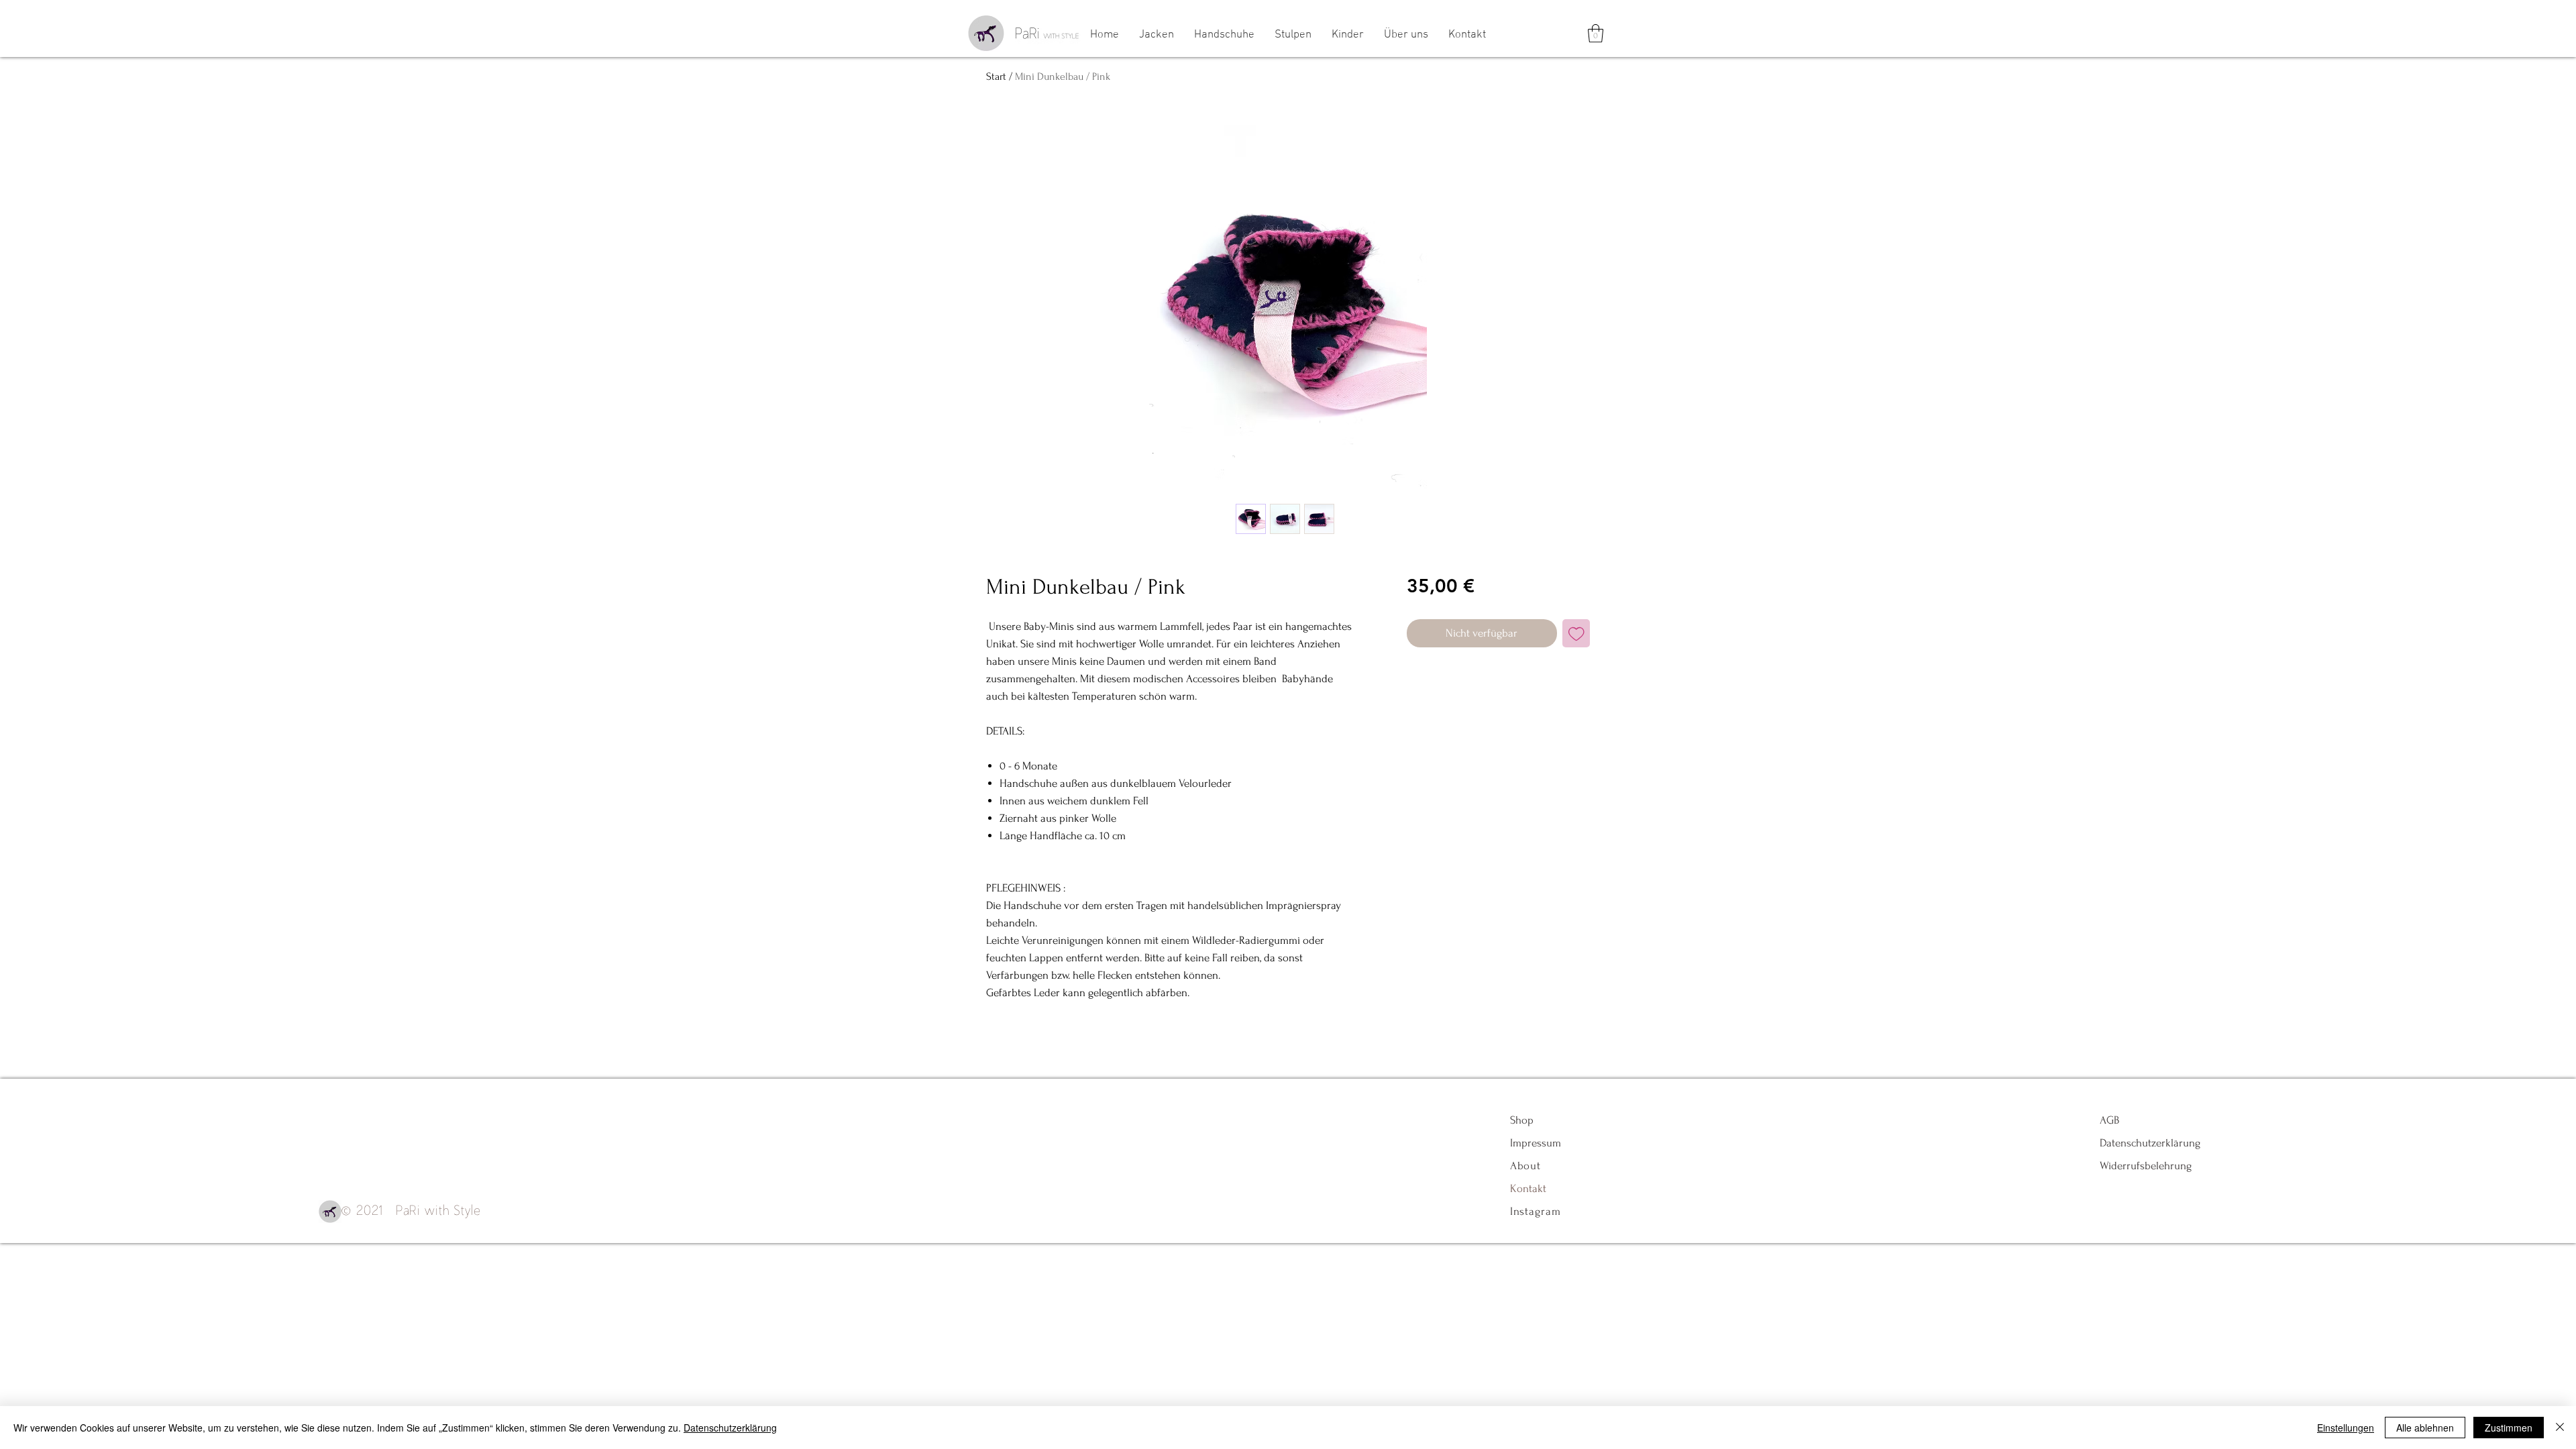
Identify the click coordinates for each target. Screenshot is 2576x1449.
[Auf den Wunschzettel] (1576, 633)
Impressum (1536, 1143)
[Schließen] (2560, 1428)
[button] (1596, 33)
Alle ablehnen (2425, 1428)
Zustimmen (2509, 1428)
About (1527, 1166)
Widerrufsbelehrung (2146, 1166)
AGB (2109, 1120)
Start (996, 76)
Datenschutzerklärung (2150, 1143)
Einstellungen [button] (2346, 1428)
